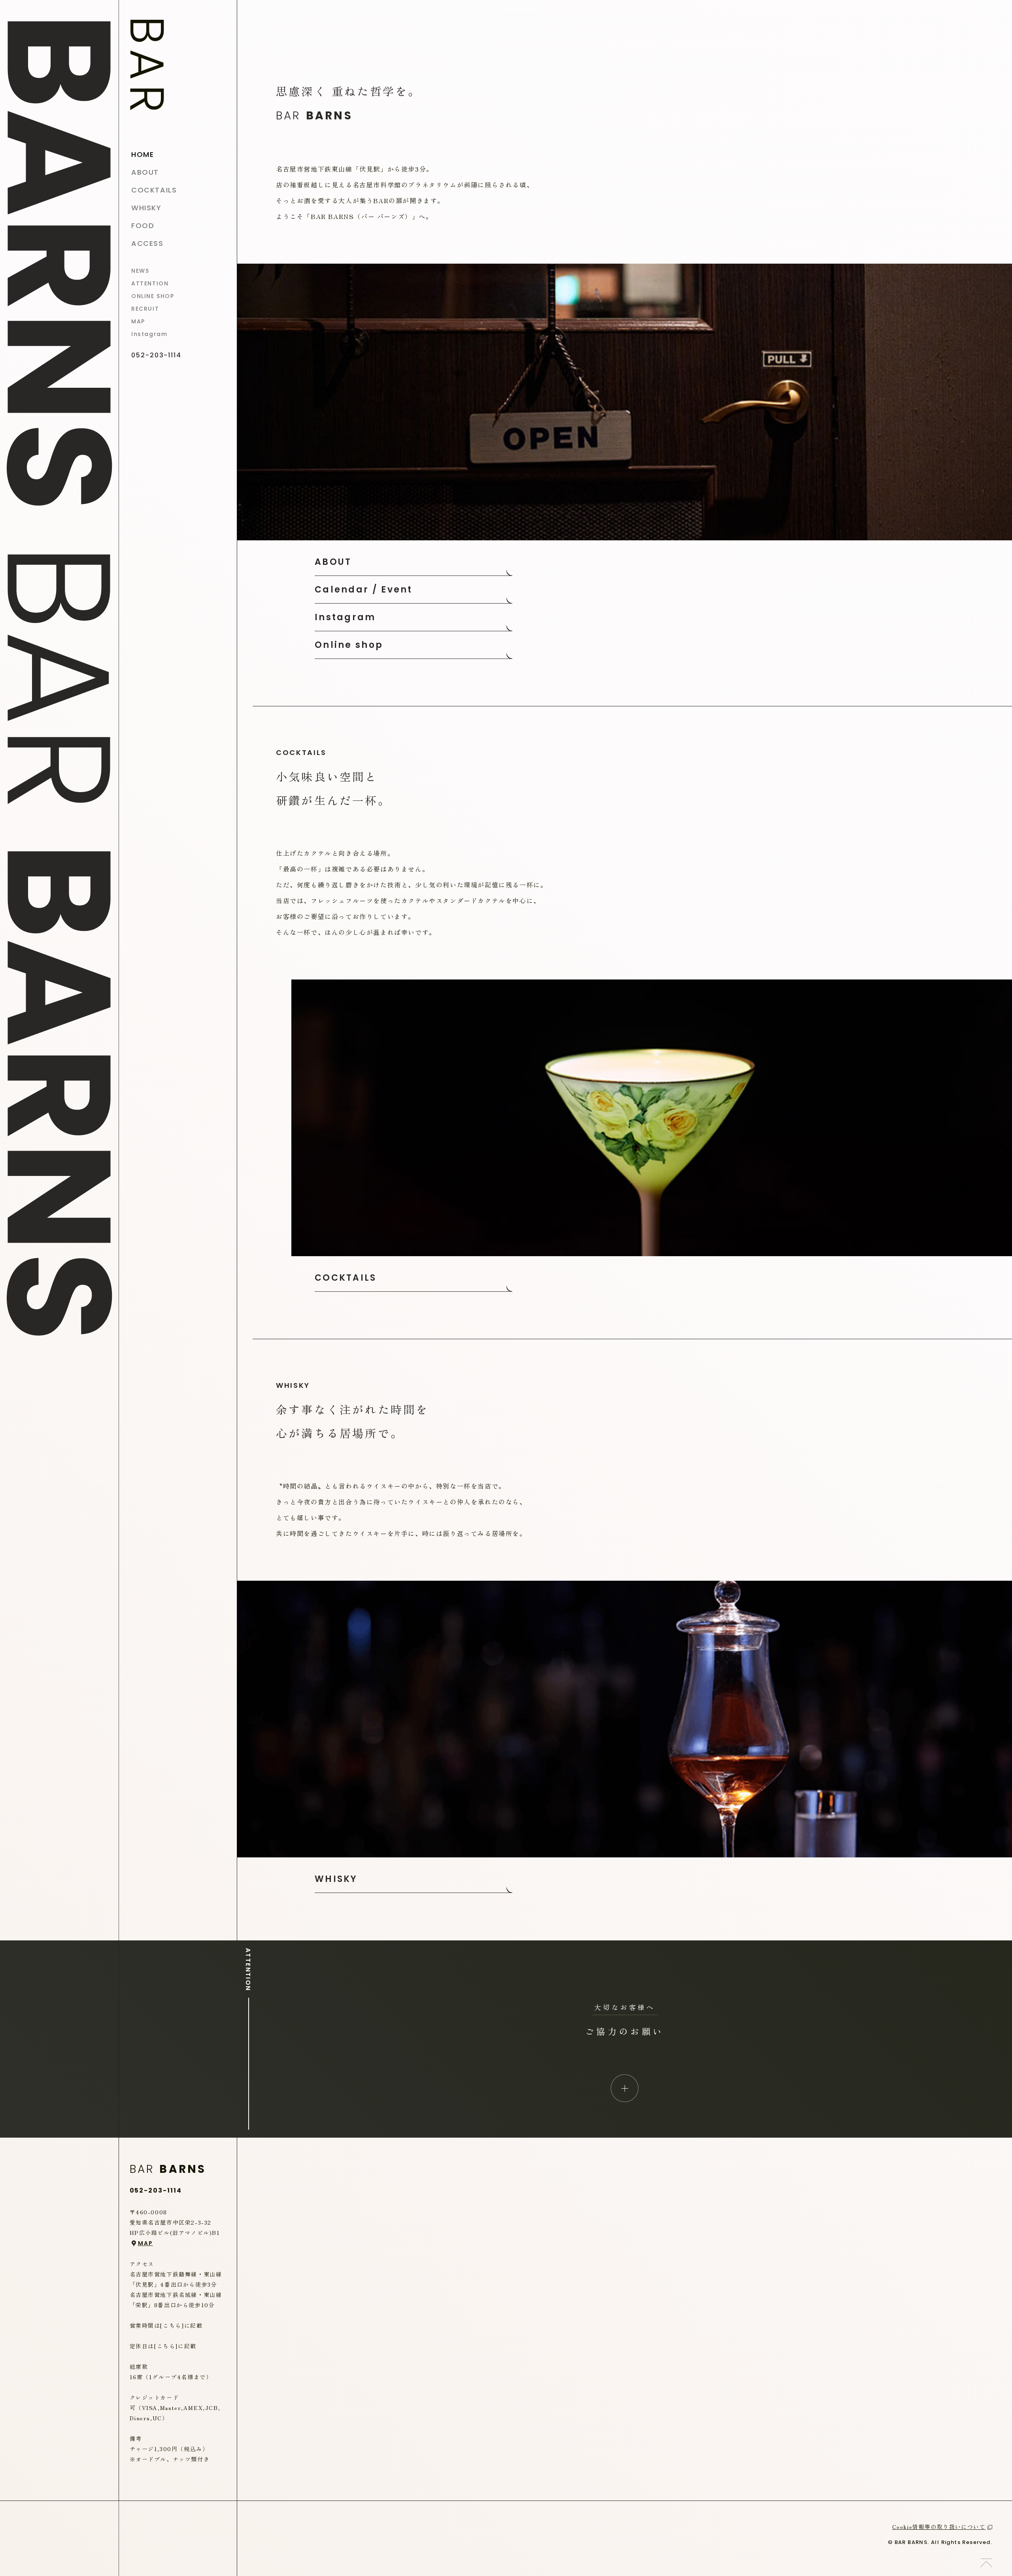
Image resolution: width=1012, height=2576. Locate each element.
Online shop (349, 645)
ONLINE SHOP (153, 296)
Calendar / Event (364, 590)
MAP (138, 321)
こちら (172, 2325)
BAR (147, 67)
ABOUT (333, 562)
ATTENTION (150, 283)
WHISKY (336, 1879)
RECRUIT (145, 309)
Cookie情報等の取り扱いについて (939, 2527)
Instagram (149, 334)
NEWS (140, 271)
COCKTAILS (346, 1278)
